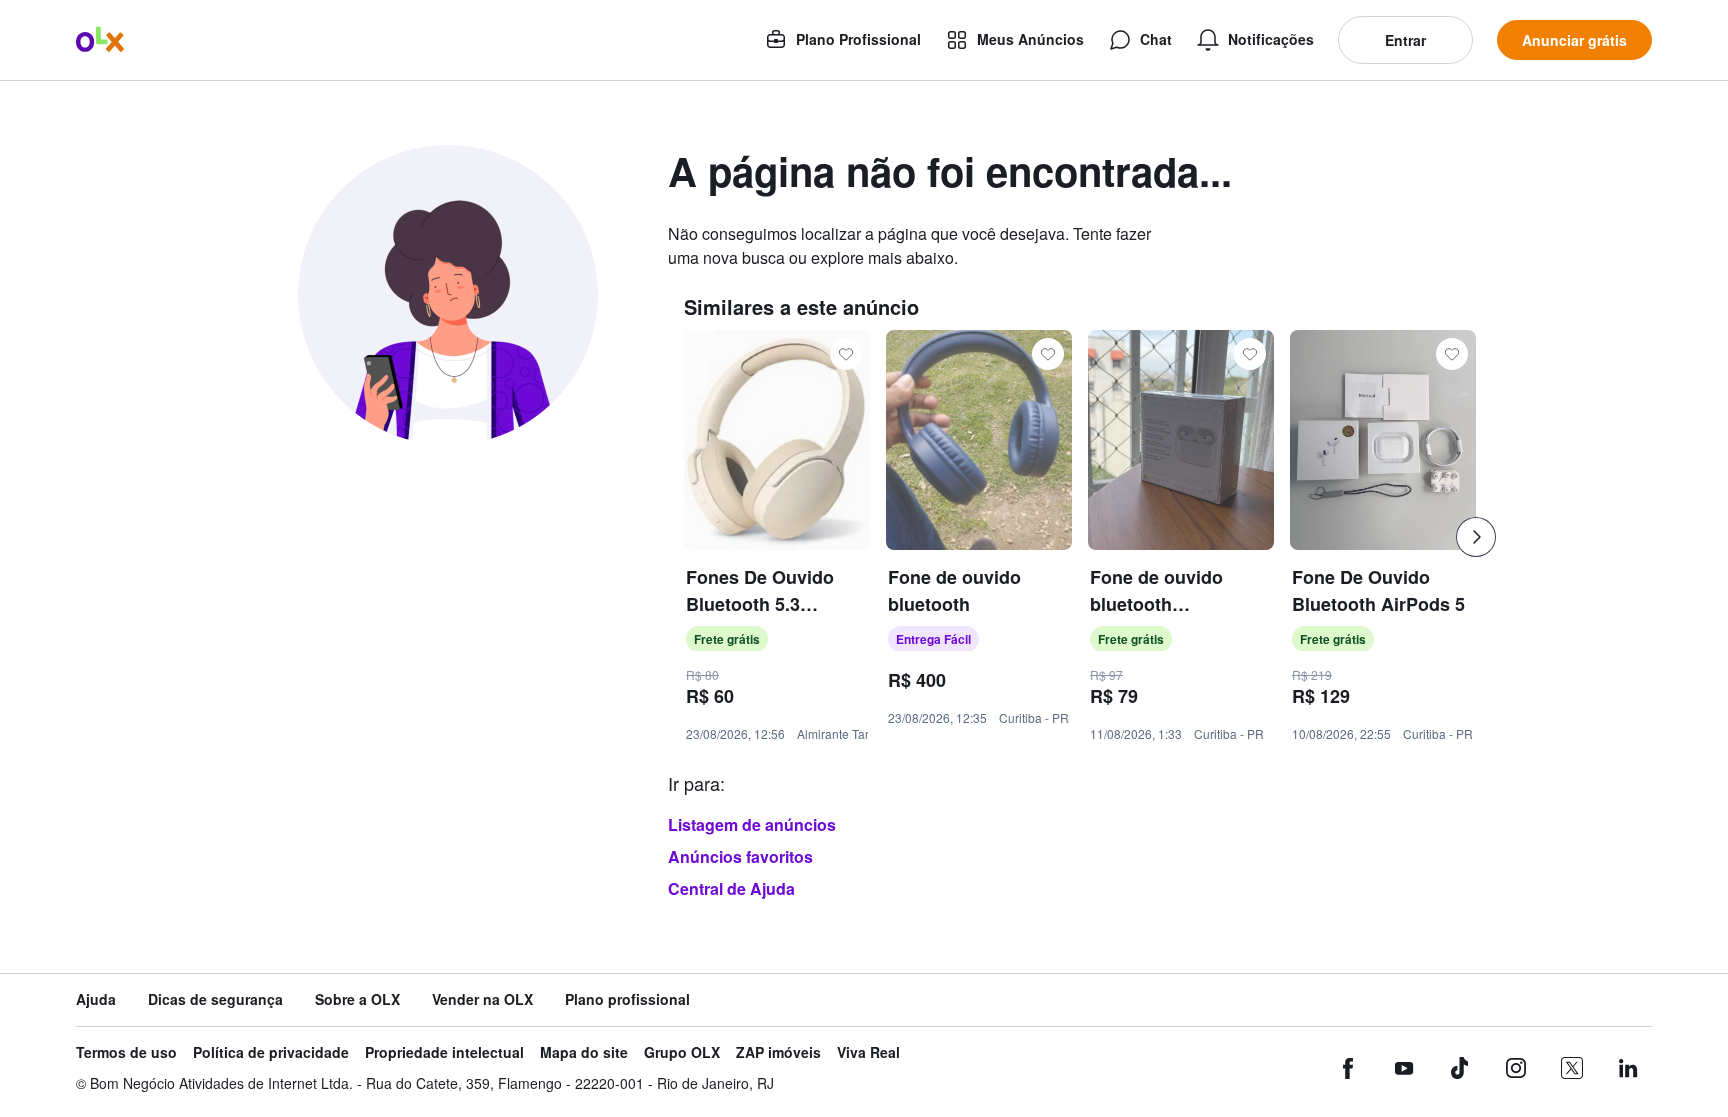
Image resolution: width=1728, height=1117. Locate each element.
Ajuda (96, 999)
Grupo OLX (682, 1052)
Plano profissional (627, 999)
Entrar (1405, 40)
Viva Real (868, 1052)
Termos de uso (126, 1052)
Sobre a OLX (357, 999)
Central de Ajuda (731, 888)
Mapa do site (584, 1052)
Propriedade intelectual (444, 1052)
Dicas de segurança (215, 999)
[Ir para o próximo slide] (1476, 537)
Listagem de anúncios (752, 824)
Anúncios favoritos (740, 856)
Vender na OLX (482, 999)
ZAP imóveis (778, 1052)
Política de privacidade (271, 1052)
